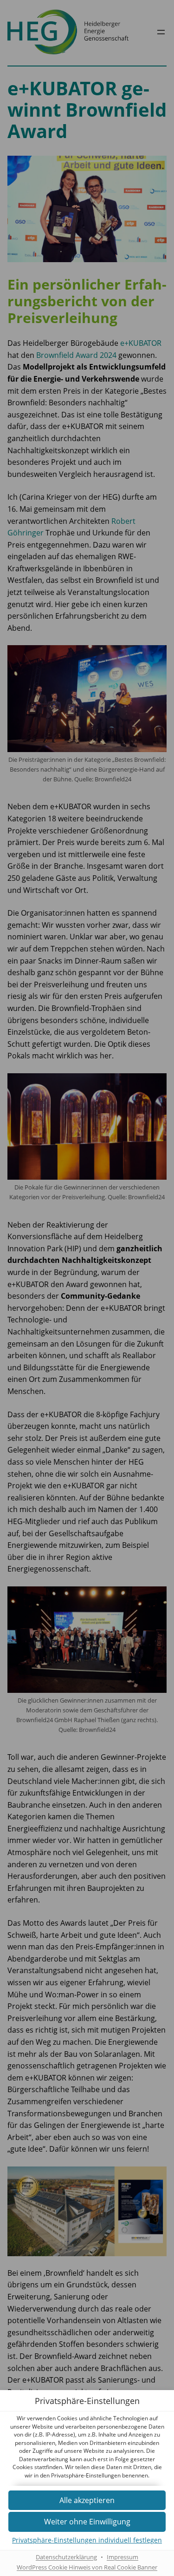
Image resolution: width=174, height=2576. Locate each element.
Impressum (122, 2557)
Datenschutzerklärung (66, 2557)
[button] (87, 2522)
